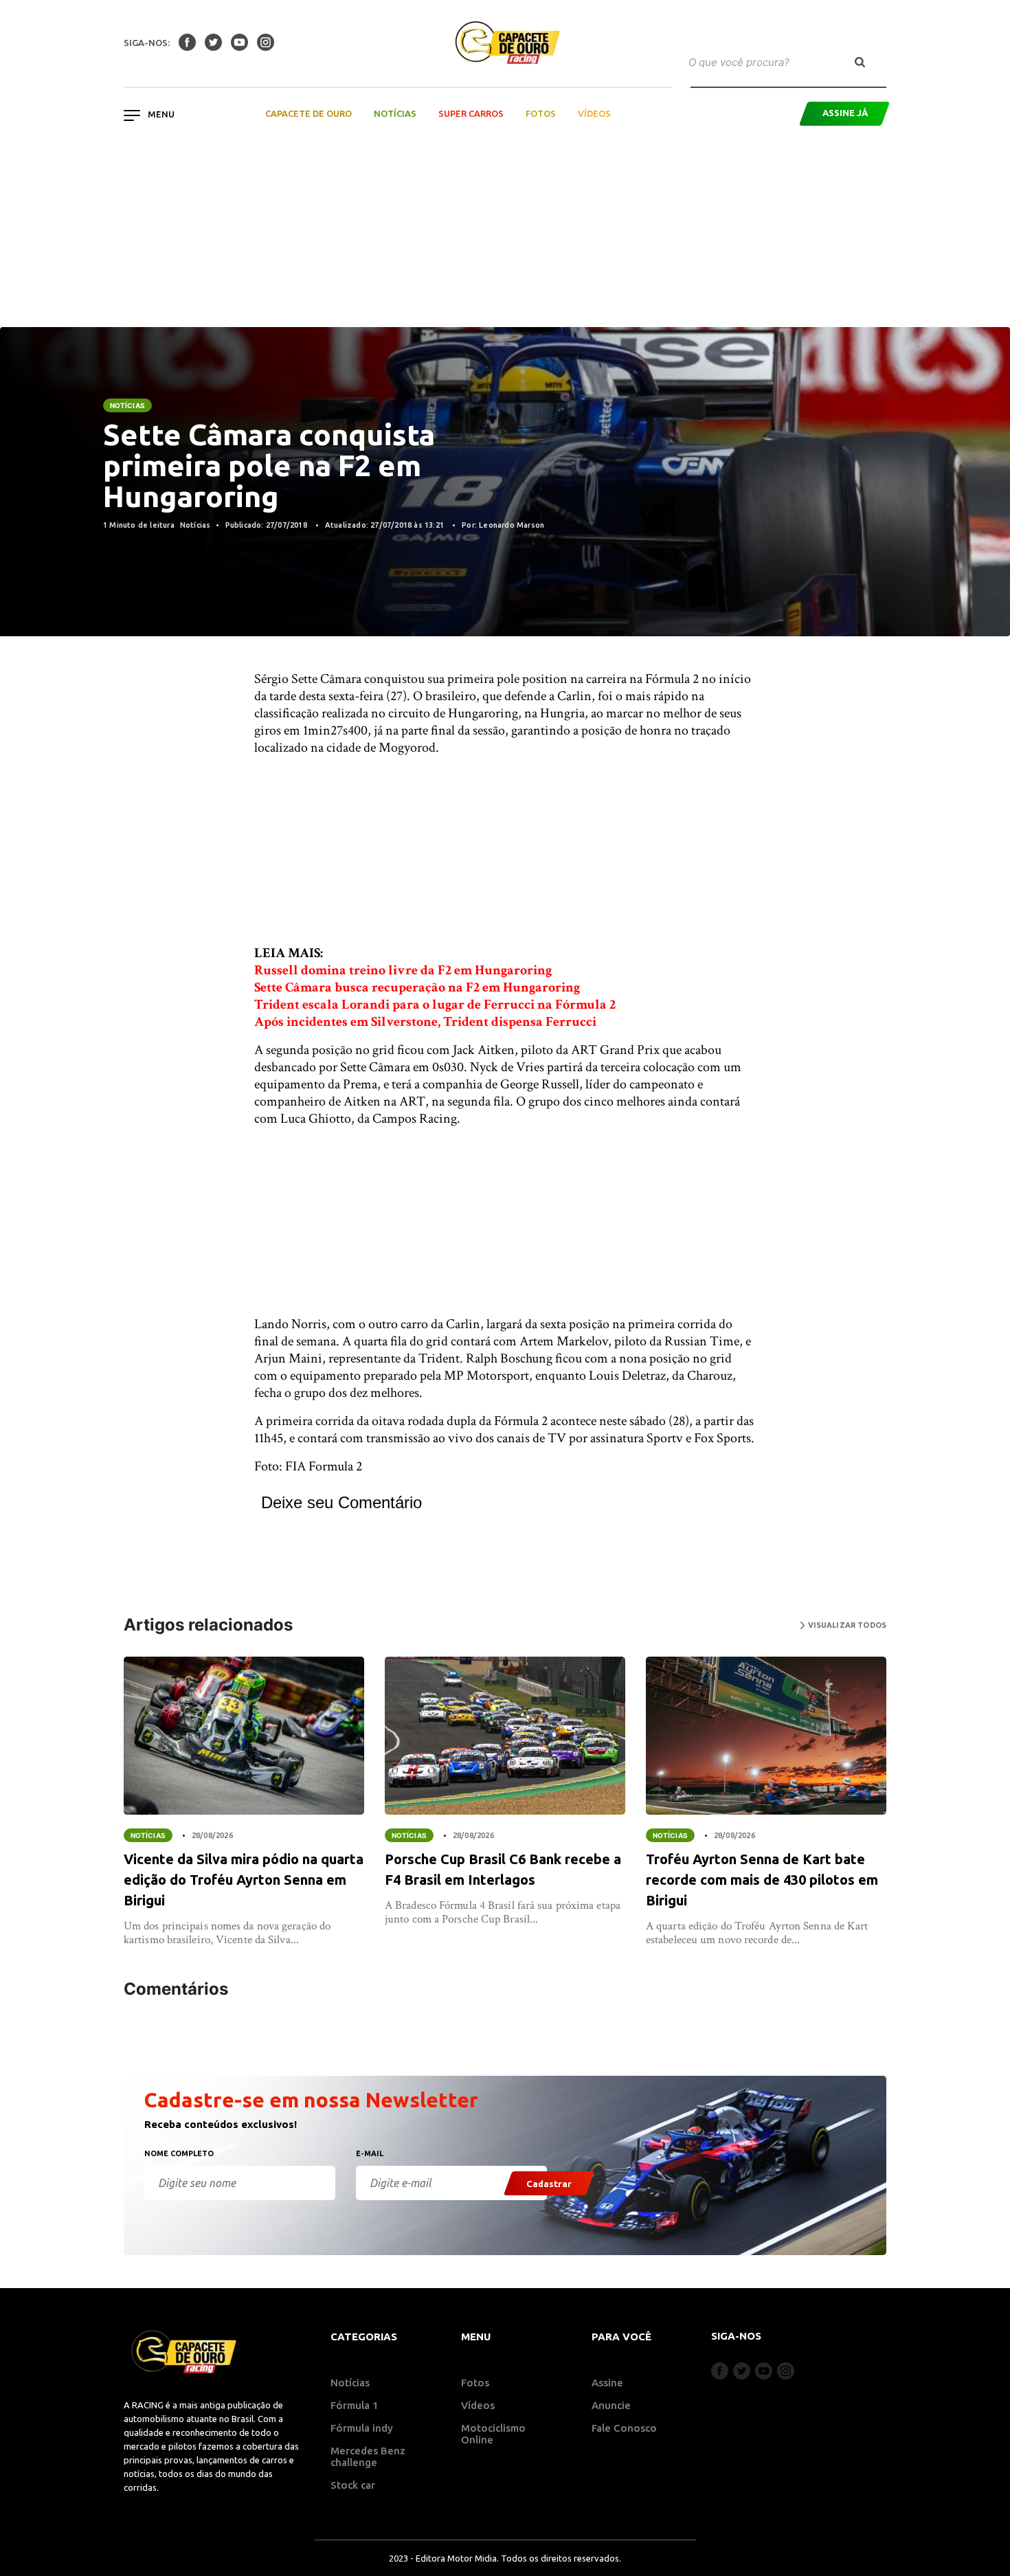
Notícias (395, 113)
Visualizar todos (846, 1625)
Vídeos (594, 113)
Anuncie (611, 2405)
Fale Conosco (624, 2428)
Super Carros (471, 113)
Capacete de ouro (308, 113)
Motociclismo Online (493, 2434)
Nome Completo (179, 2153)
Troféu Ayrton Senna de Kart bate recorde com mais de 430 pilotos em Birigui (762, 1880)
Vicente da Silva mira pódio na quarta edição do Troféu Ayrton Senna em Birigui (244, 1880)
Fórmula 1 (355, 2405)
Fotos (541, 113)
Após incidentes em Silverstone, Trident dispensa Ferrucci (425, 1022)
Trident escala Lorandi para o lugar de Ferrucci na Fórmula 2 (435, 1005)
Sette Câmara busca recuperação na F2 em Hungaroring (417, 987)
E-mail (370, 2153)
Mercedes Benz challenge (368, 2456)
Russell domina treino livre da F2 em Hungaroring (403, 970)
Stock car (353, 2485)
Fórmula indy (362, 2428)
